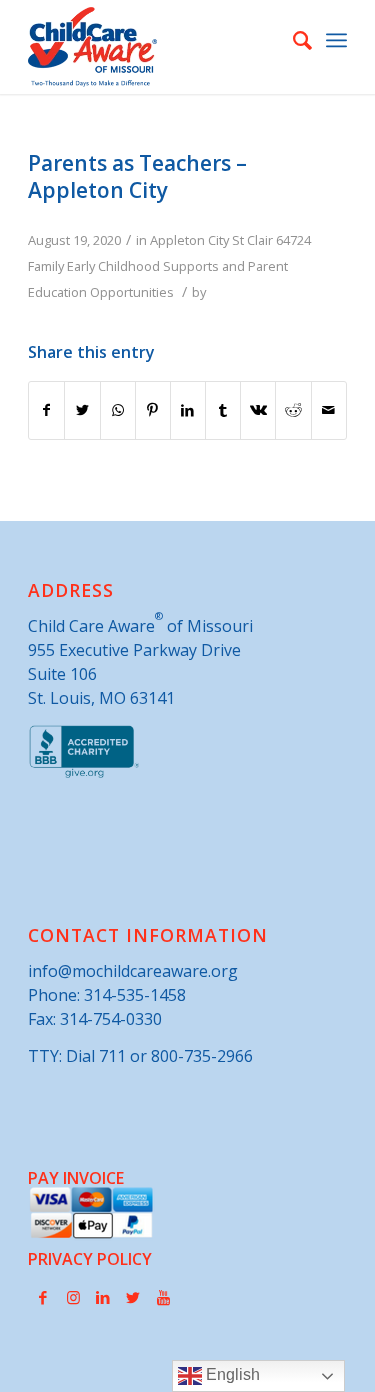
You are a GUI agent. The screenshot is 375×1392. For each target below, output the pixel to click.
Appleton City (189, 240)
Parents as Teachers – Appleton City (137, 176)
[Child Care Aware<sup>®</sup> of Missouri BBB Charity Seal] (84, 774)
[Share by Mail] (329, 410)
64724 (293, 240)
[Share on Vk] (258, 410)
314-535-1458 (135, 995)
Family (46, 266)
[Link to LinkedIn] (103, 1297)
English (231, 1374)
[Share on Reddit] (293, 410)
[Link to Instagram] (73, 1297)
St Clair (252, 240)
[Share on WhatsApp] (118, 410)
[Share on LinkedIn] (188, 410)
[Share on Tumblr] (223, 410)
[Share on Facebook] (46, 410)
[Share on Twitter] (82, 410)
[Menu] (336, 40)
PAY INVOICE (76, 1178)
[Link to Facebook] (43, 1297)
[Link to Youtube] (163, 1297)
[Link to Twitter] (133, 1297)
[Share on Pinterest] (153, 410)
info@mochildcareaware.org (133, 971)
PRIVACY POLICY (90, 1259)
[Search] (292, 40)
